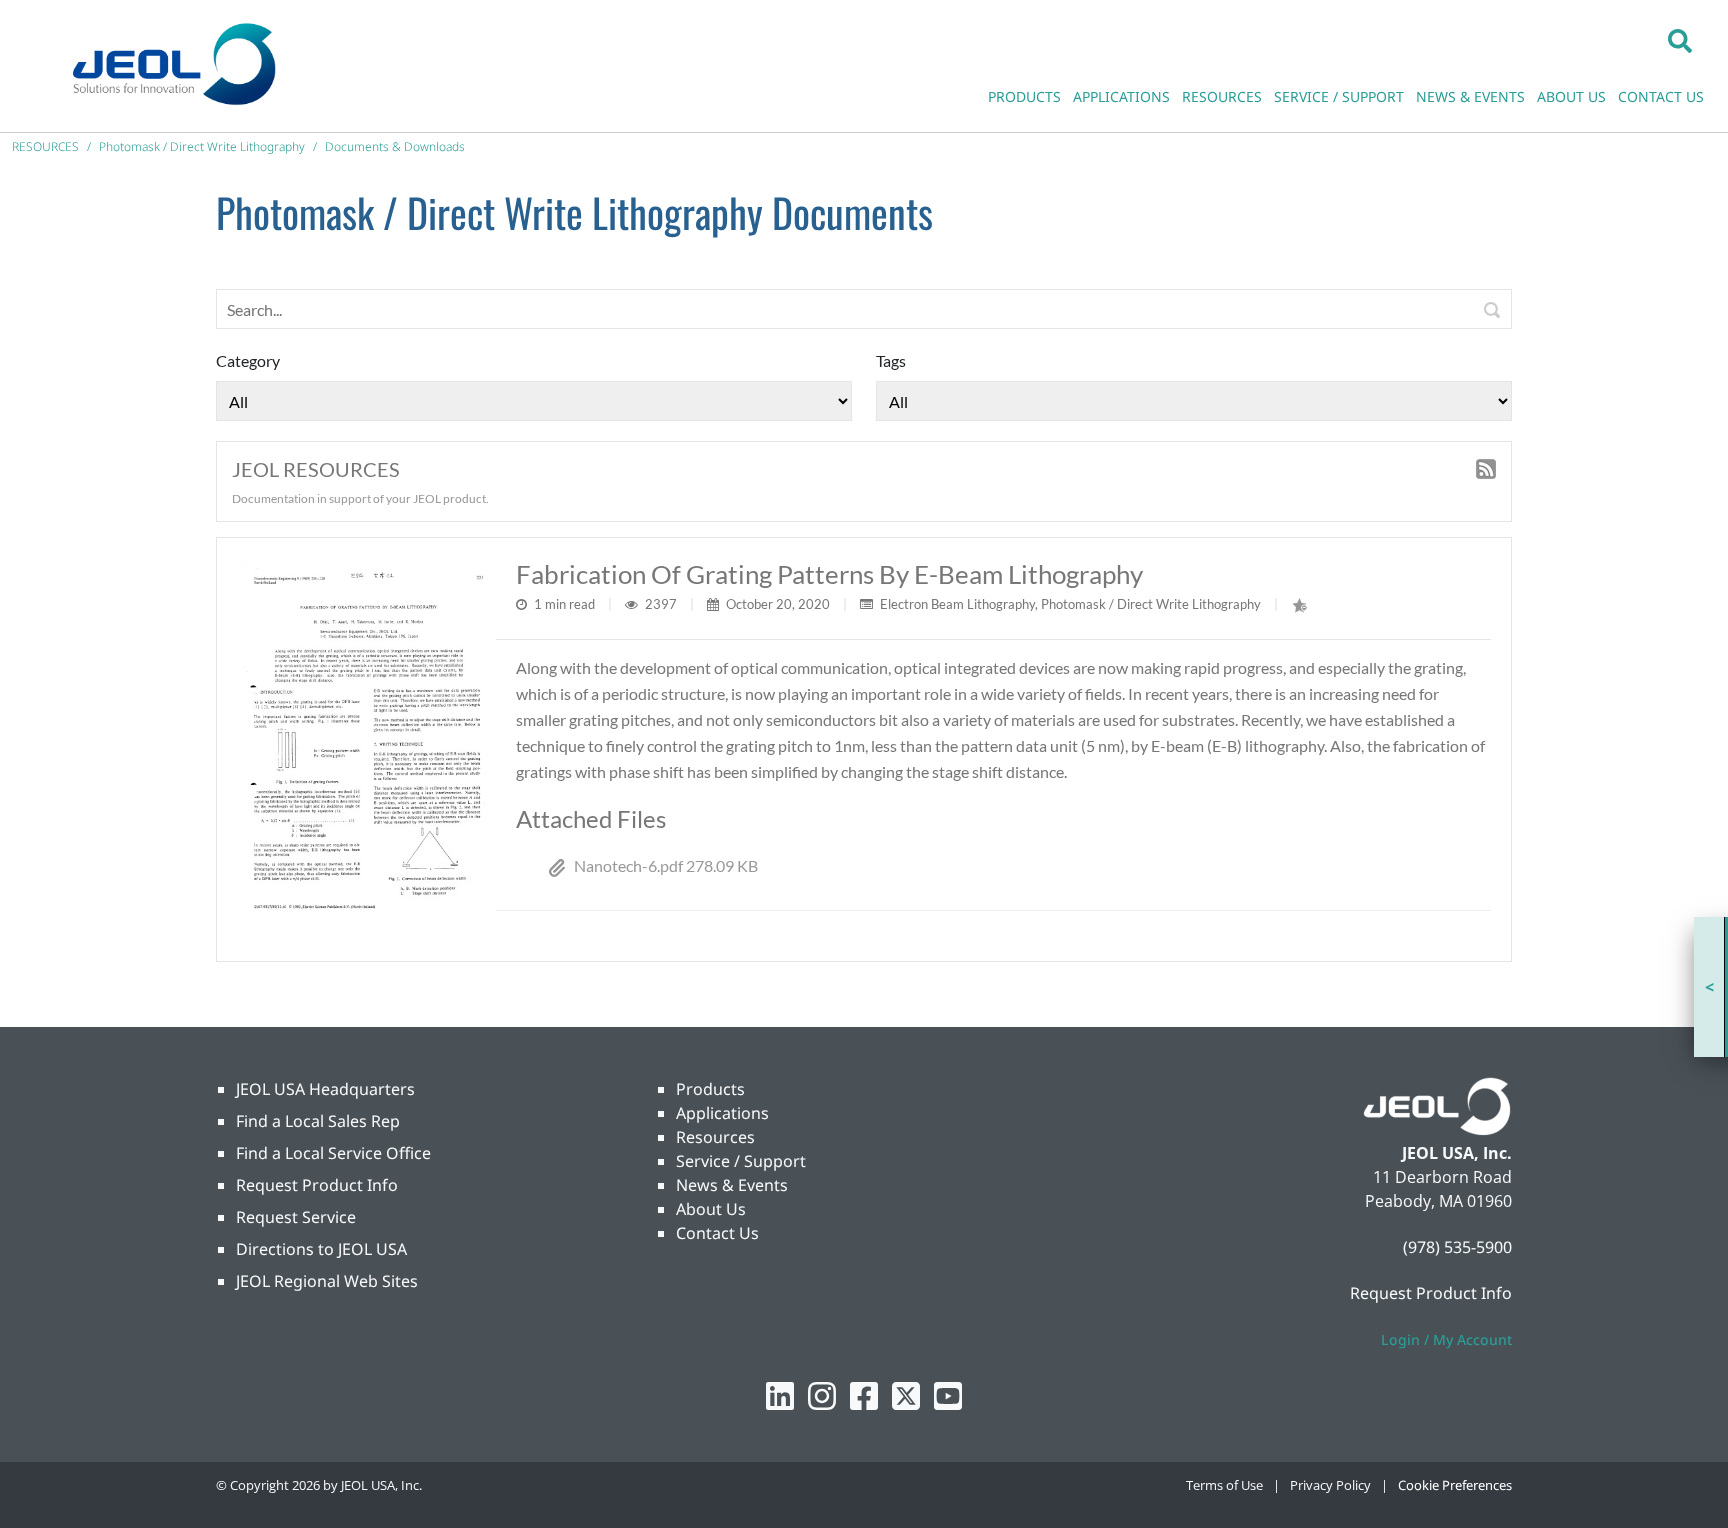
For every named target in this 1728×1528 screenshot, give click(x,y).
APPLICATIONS (1121, 96)
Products (710, 1089)
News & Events (732, 1185)
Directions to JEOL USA (321, 1249)
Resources (715, 1137)
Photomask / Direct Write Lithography (1151, 604)
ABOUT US (1571, 96)
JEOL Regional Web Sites (327, 1281)
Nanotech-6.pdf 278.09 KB (666, 865)
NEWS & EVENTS (1470, 96)
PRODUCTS (1024, 96)
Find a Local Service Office (333, 1153)
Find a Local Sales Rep (318, 1121)
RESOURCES (1222, 96)
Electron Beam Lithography (957, 604)
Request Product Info (317, 1185)
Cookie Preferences (1455, 1485)
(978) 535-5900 (1457, 1247)
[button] (1680, 40)
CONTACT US (1661, 96)
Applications (722, 1113)
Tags (891, 360)
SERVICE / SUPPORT (1339, 96)
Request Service (296, 1217)
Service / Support (741, 1161)
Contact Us (717, 1233)
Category (248, 360)
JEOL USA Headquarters (325, 1089)
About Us (711, 1209)
